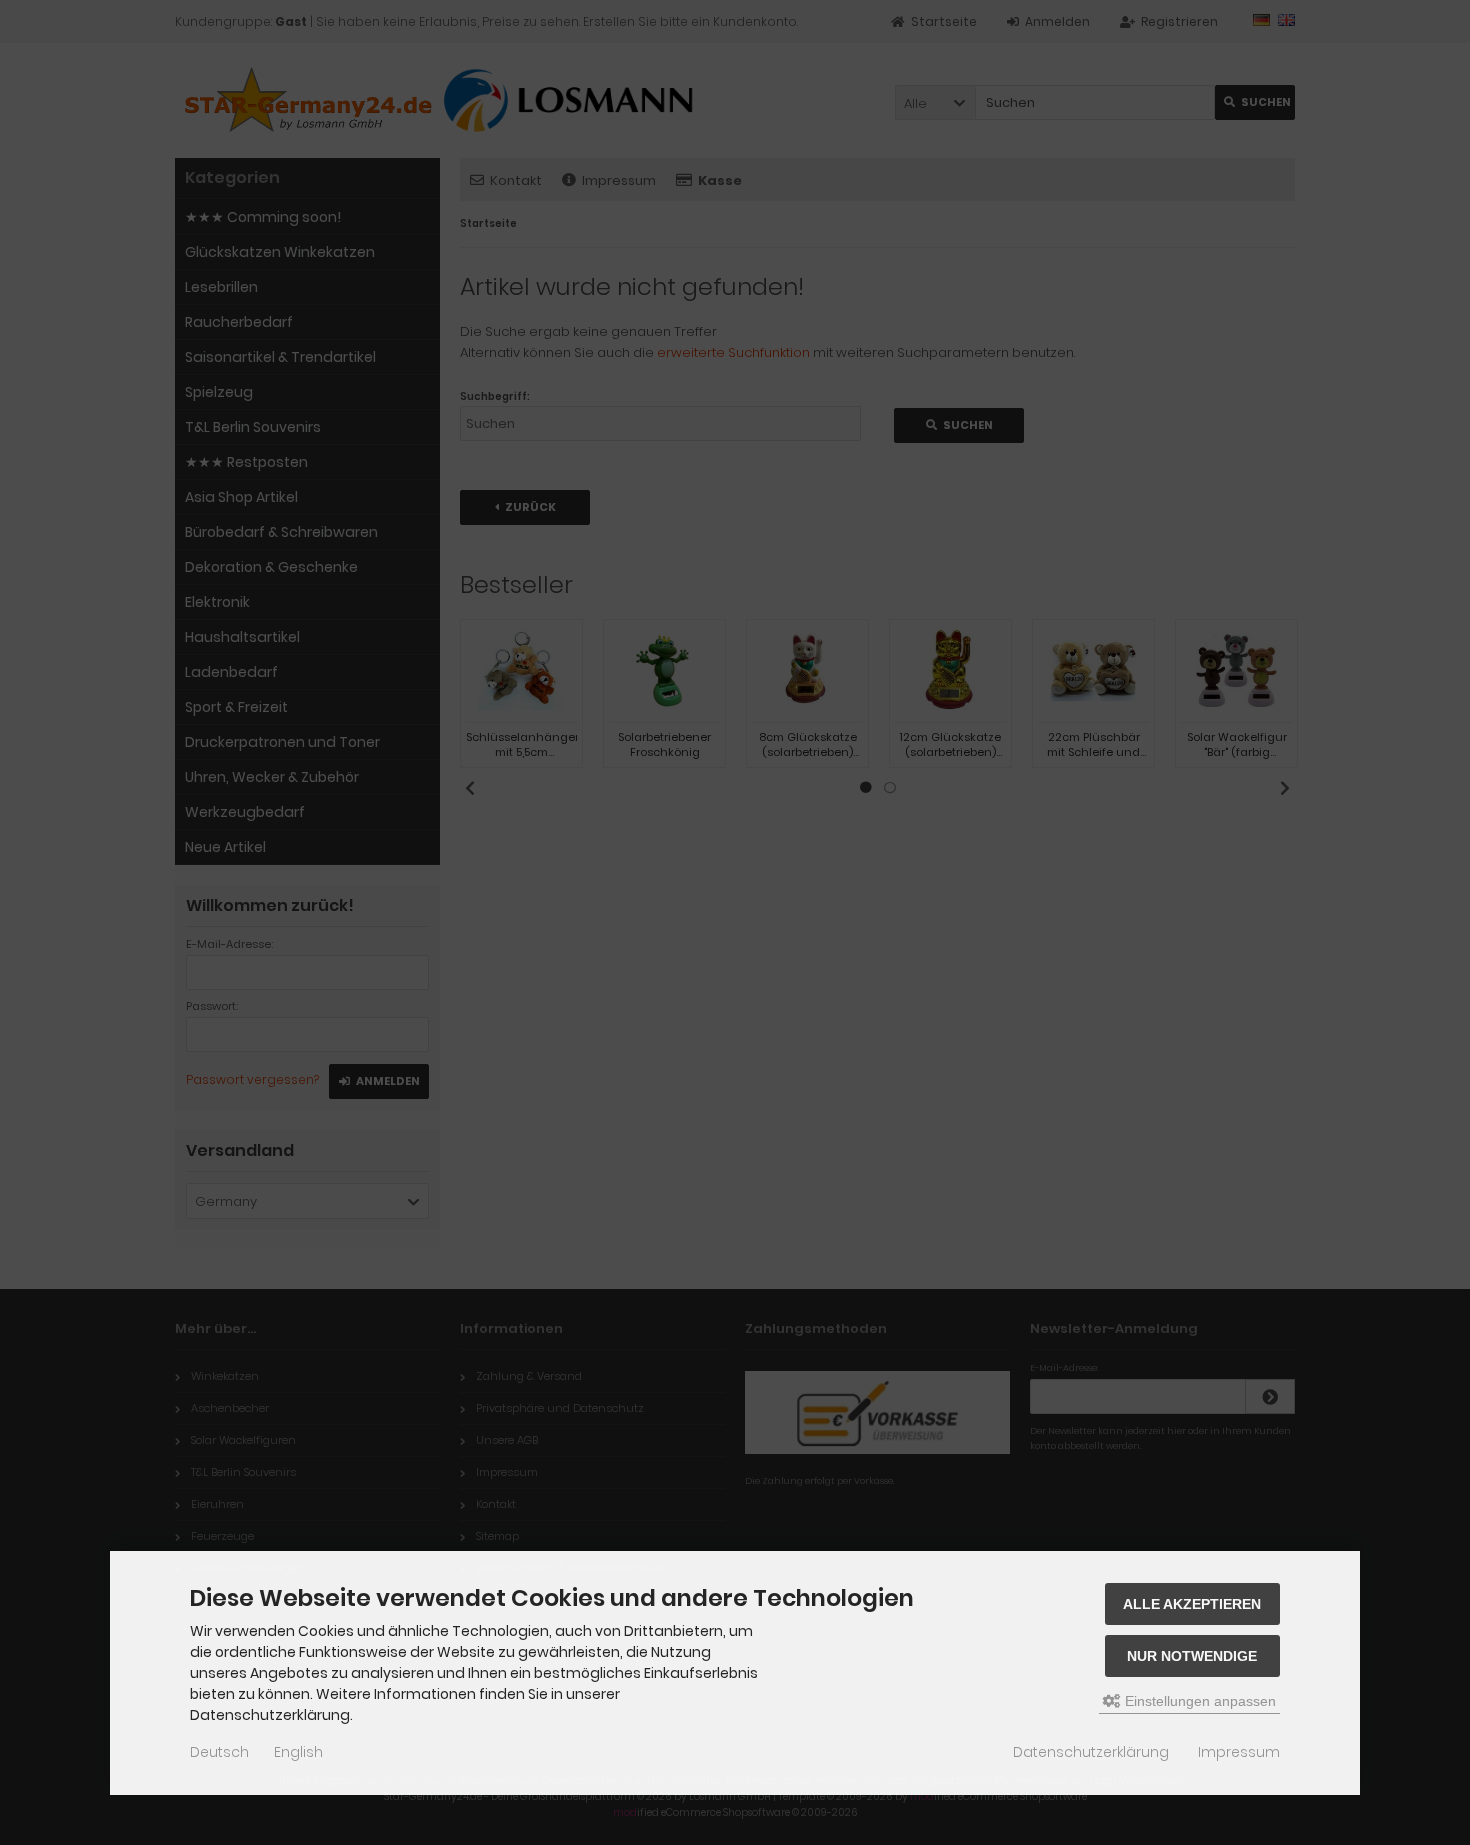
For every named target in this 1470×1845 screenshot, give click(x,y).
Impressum (1239, 1752)
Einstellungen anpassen (1198, 1701)
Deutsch (219, 1752)
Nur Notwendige (1192, 1656)
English (298, 1752)
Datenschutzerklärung (1091, 1752)
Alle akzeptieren (1192, 1604)
